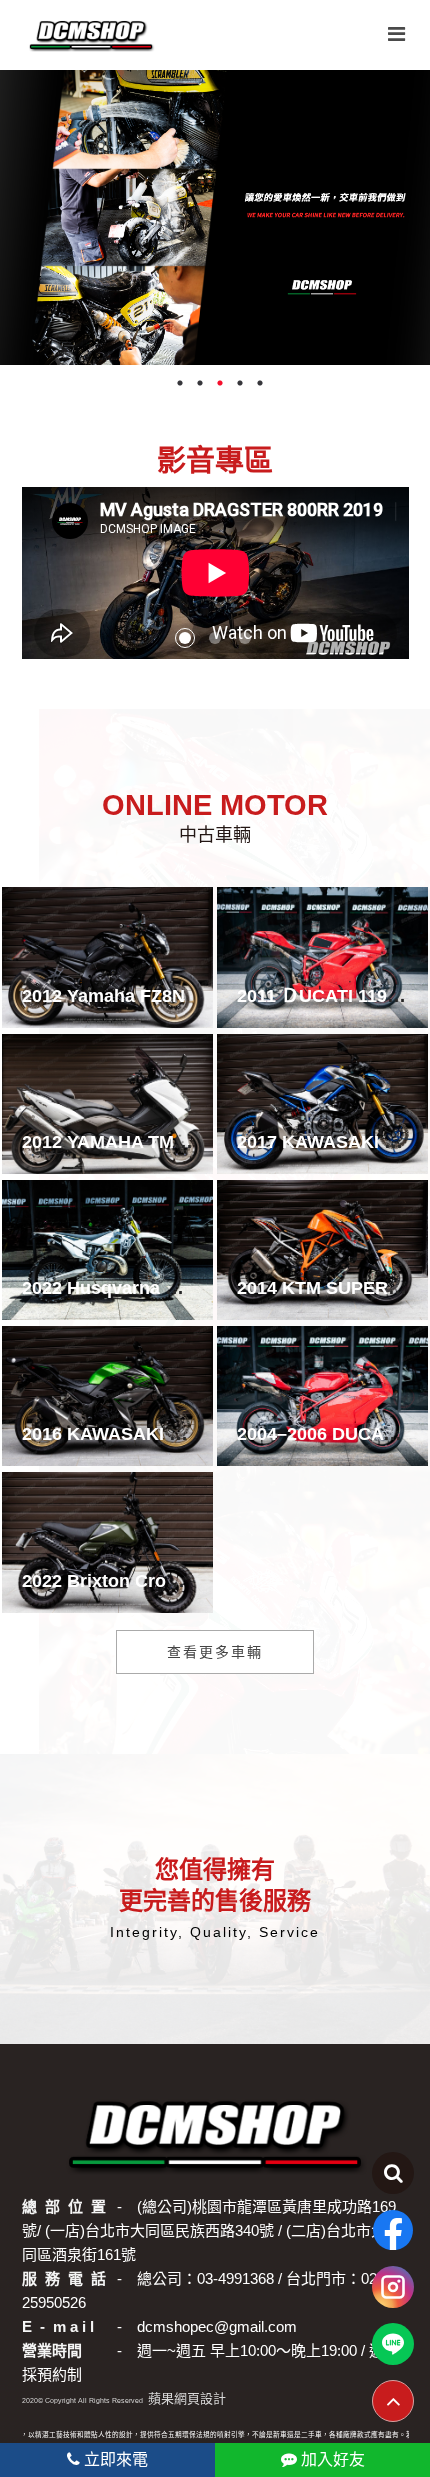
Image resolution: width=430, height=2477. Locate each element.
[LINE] (393, 2344)
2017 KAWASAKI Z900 (331, 1142)
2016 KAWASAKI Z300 (116, 1434)
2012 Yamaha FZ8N (103, 996)
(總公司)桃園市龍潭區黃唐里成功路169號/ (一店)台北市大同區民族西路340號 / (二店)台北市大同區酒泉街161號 (209, 2230)
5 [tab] (260, 388)
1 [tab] (180, 388)
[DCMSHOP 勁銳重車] (91, 35)
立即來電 (114, 2459)
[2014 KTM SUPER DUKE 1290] (322, 1250)
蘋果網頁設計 (187, 2398)
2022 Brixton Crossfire (118, 1581)
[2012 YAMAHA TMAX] (107, 1104)
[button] (185, 638)
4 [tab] (240, 388)
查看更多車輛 (215, 1652)
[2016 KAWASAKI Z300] (107, 1396)
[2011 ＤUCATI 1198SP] (322, 957)
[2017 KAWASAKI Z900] (322, 1104)
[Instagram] (393, 2287)
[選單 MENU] (396, 34)
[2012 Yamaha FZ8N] (107, 957)
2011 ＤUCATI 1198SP (329, 996)
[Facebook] (393, 2230)
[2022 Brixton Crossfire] (107, 1542)
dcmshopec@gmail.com (217, 2326)
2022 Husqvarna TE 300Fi (130, 1288)
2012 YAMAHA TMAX (110, 1142)
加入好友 (331, 2459)
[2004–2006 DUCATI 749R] (322, 1396)
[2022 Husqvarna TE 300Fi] (107, 1250)
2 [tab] (200, 388)
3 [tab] (220, 388)
